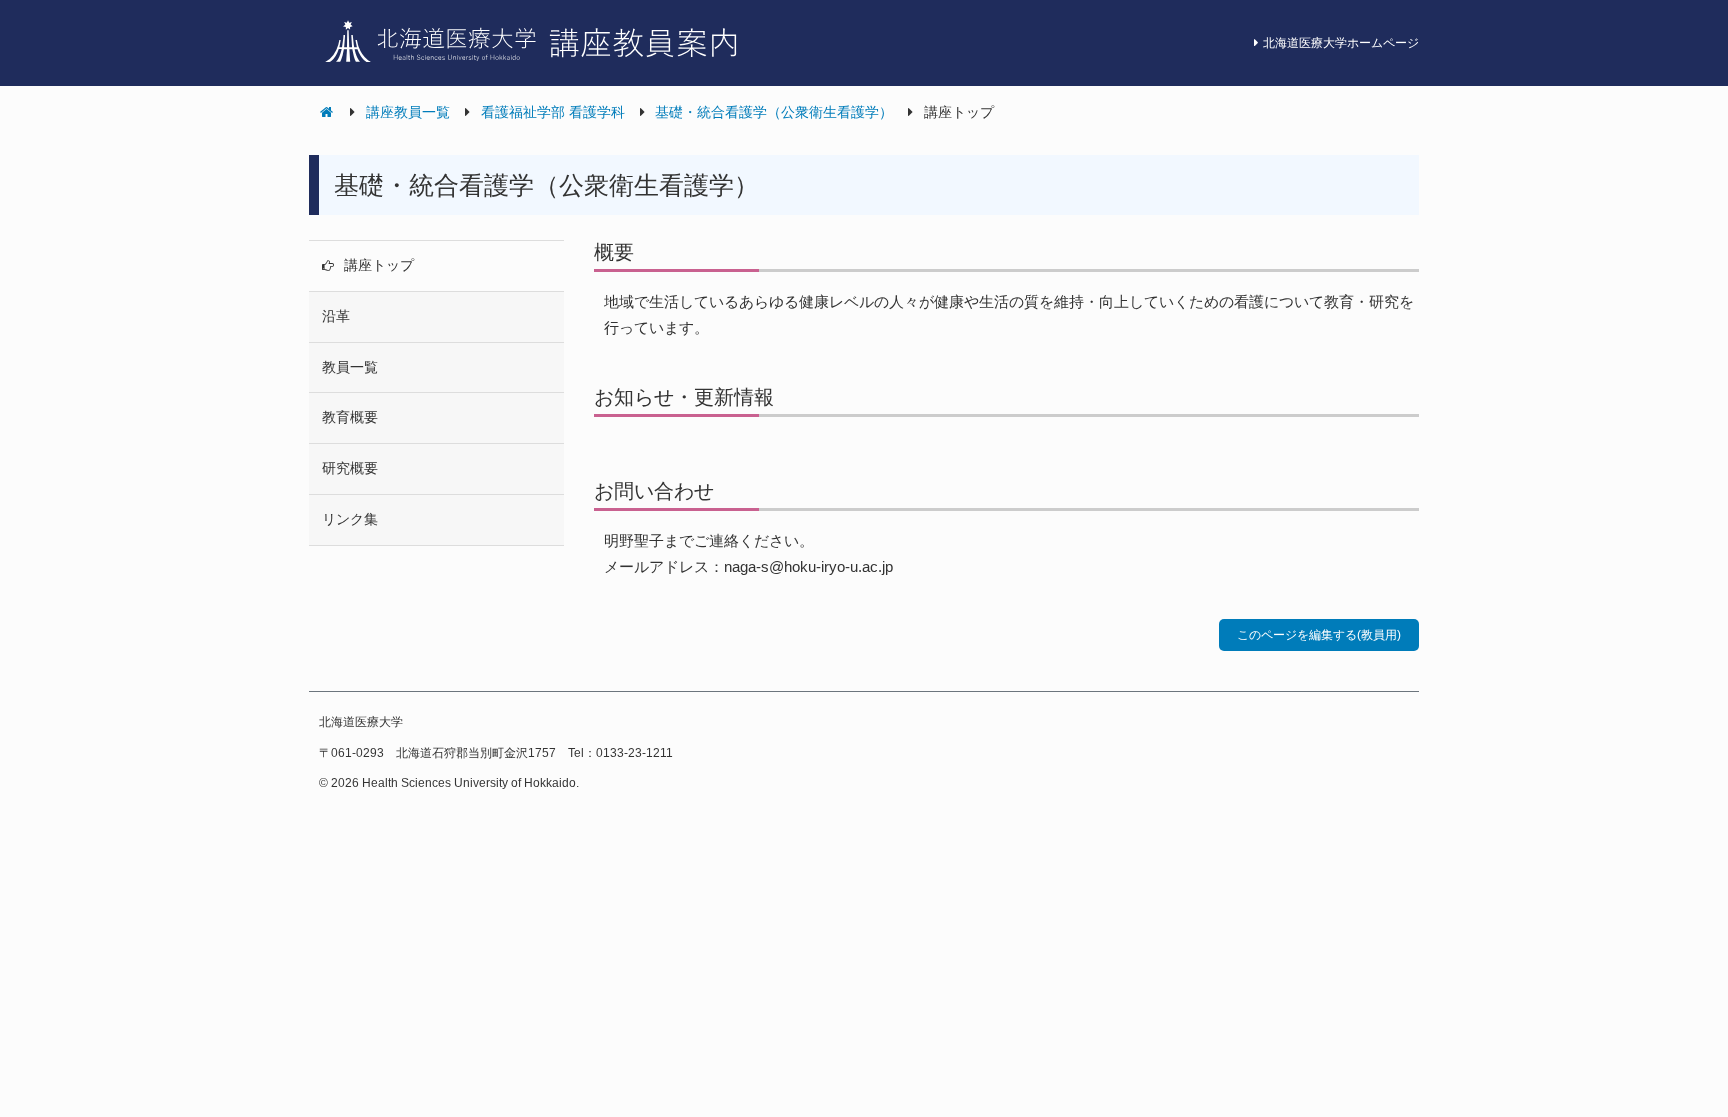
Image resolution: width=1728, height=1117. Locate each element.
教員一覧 (350, 367)
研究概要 (350, 468)
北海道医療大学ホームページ (1341, 43)
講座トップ (379, 265)
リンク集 (350, 519)
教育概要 (350, 417)
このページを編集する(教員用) (1319, 635)
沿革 (336, 316)
